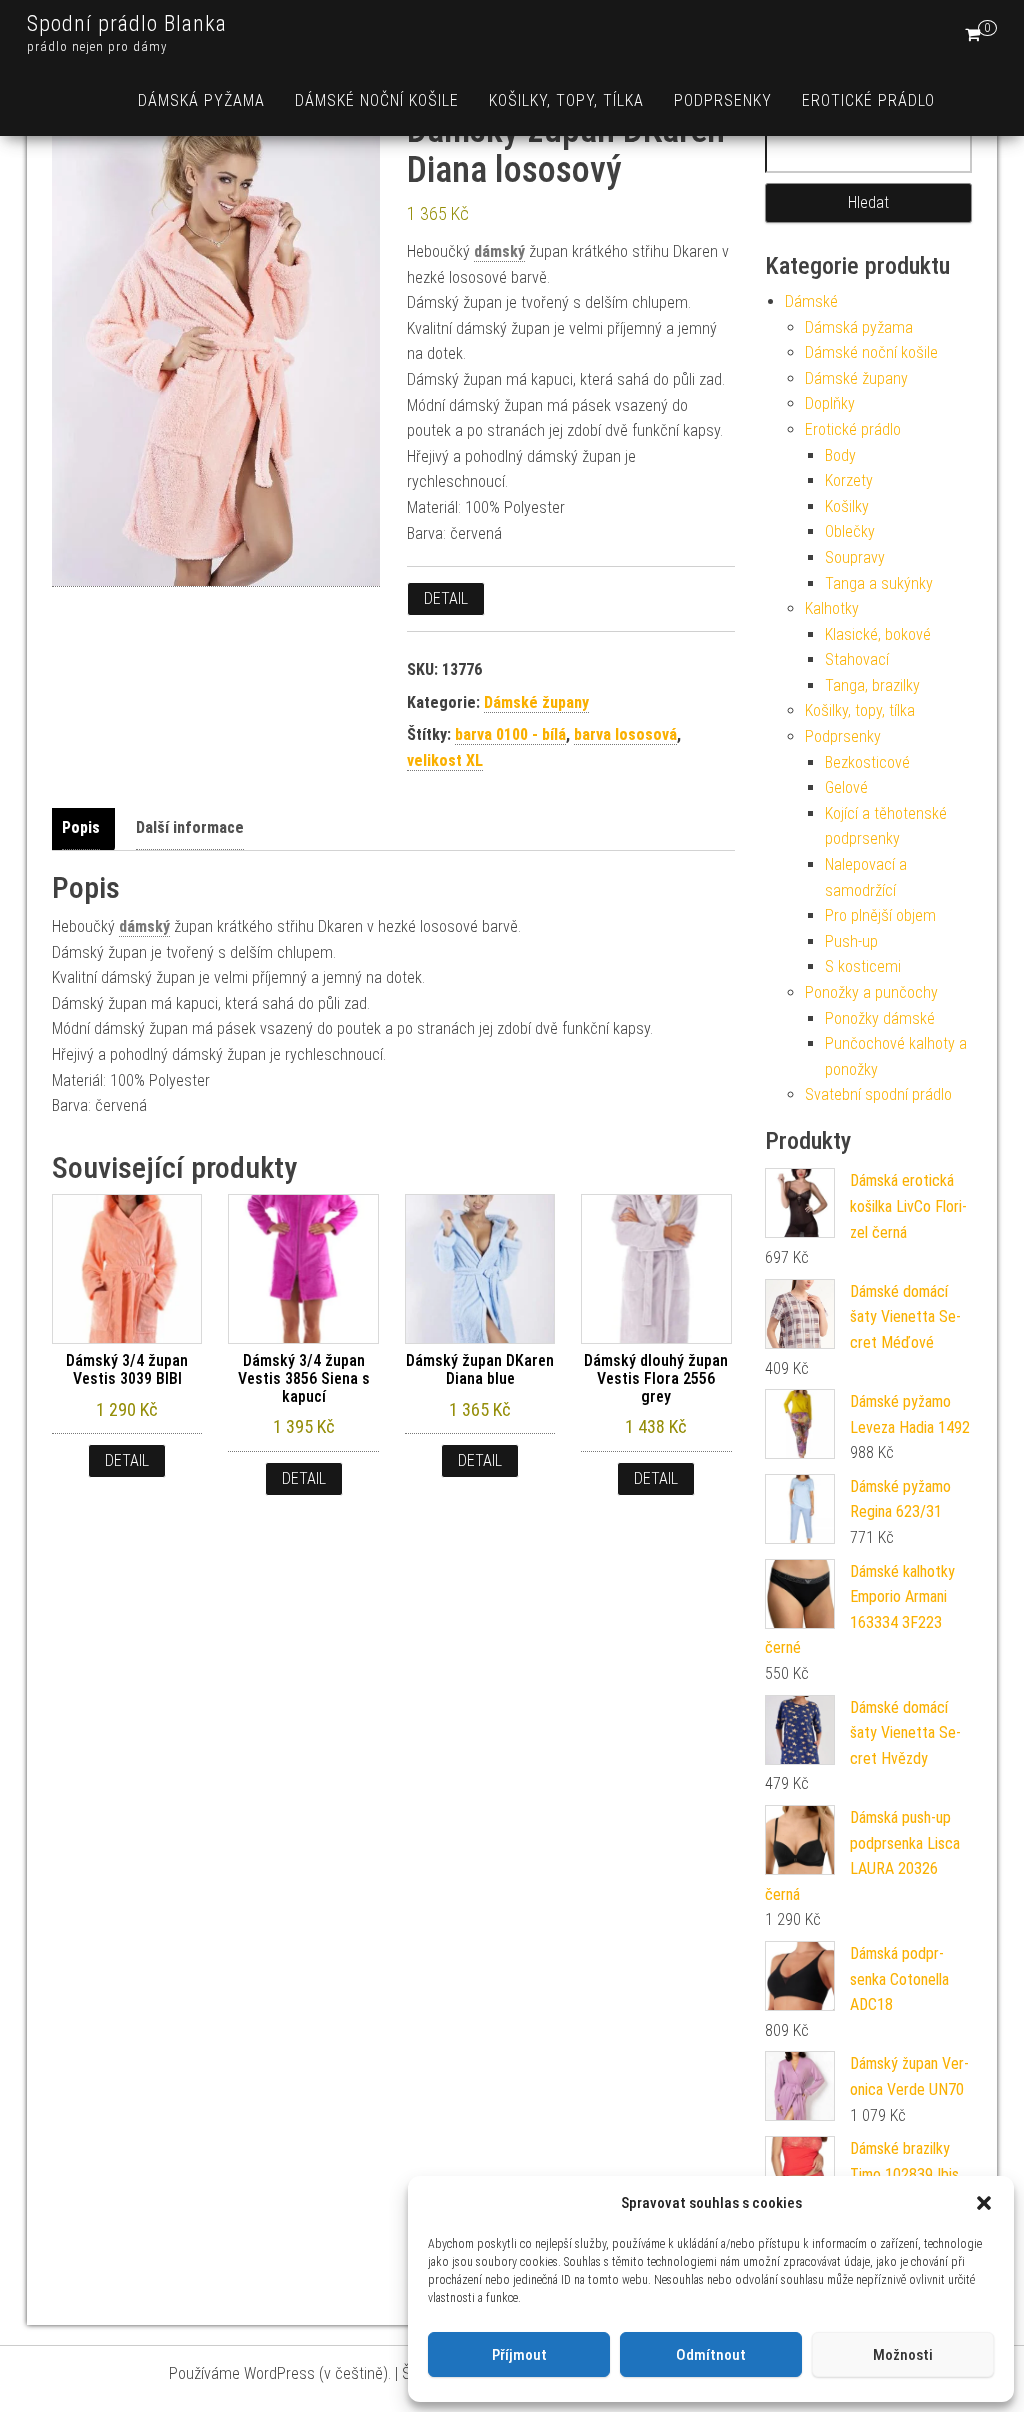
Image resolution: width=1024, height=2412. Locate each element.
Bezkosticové (867, 762)
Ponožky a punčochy (871, 992)
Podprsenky (723, 100)
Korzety (849, 480)
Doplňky (830, 403)
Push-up (851, 941)
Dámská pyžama (201, 100)
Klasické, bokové (878, 634)
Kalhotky (832, 608)
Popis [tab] (81, 827)
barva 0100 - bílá (510, 734)
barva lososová (625, 734)
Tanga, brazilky (872, 685)
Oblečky (850, 531)
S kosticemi (863, 966)
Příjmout (519, 2355)
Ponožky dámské (880, 1018)
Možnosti (903, 2355)
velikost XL (445, 760)
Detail (446, 598)
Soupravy (855, 557)
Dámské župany (536, 702)
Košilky (847, 506)
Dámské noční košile (377, 100)
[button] (984, 2203)
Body (840, 455)
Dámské (811, 301)
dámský (499, 251)
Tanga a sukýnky (879, 583)
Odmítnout (711, 2355)
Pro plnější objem (880, 915)
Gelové (846, 787)
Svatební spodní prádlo (878, 1094)
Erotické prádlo (868, 100)
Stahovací (857, 659)
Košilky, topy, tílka (566, 100)
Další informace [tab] (190, 827)
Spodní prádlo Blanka (127, 23)
